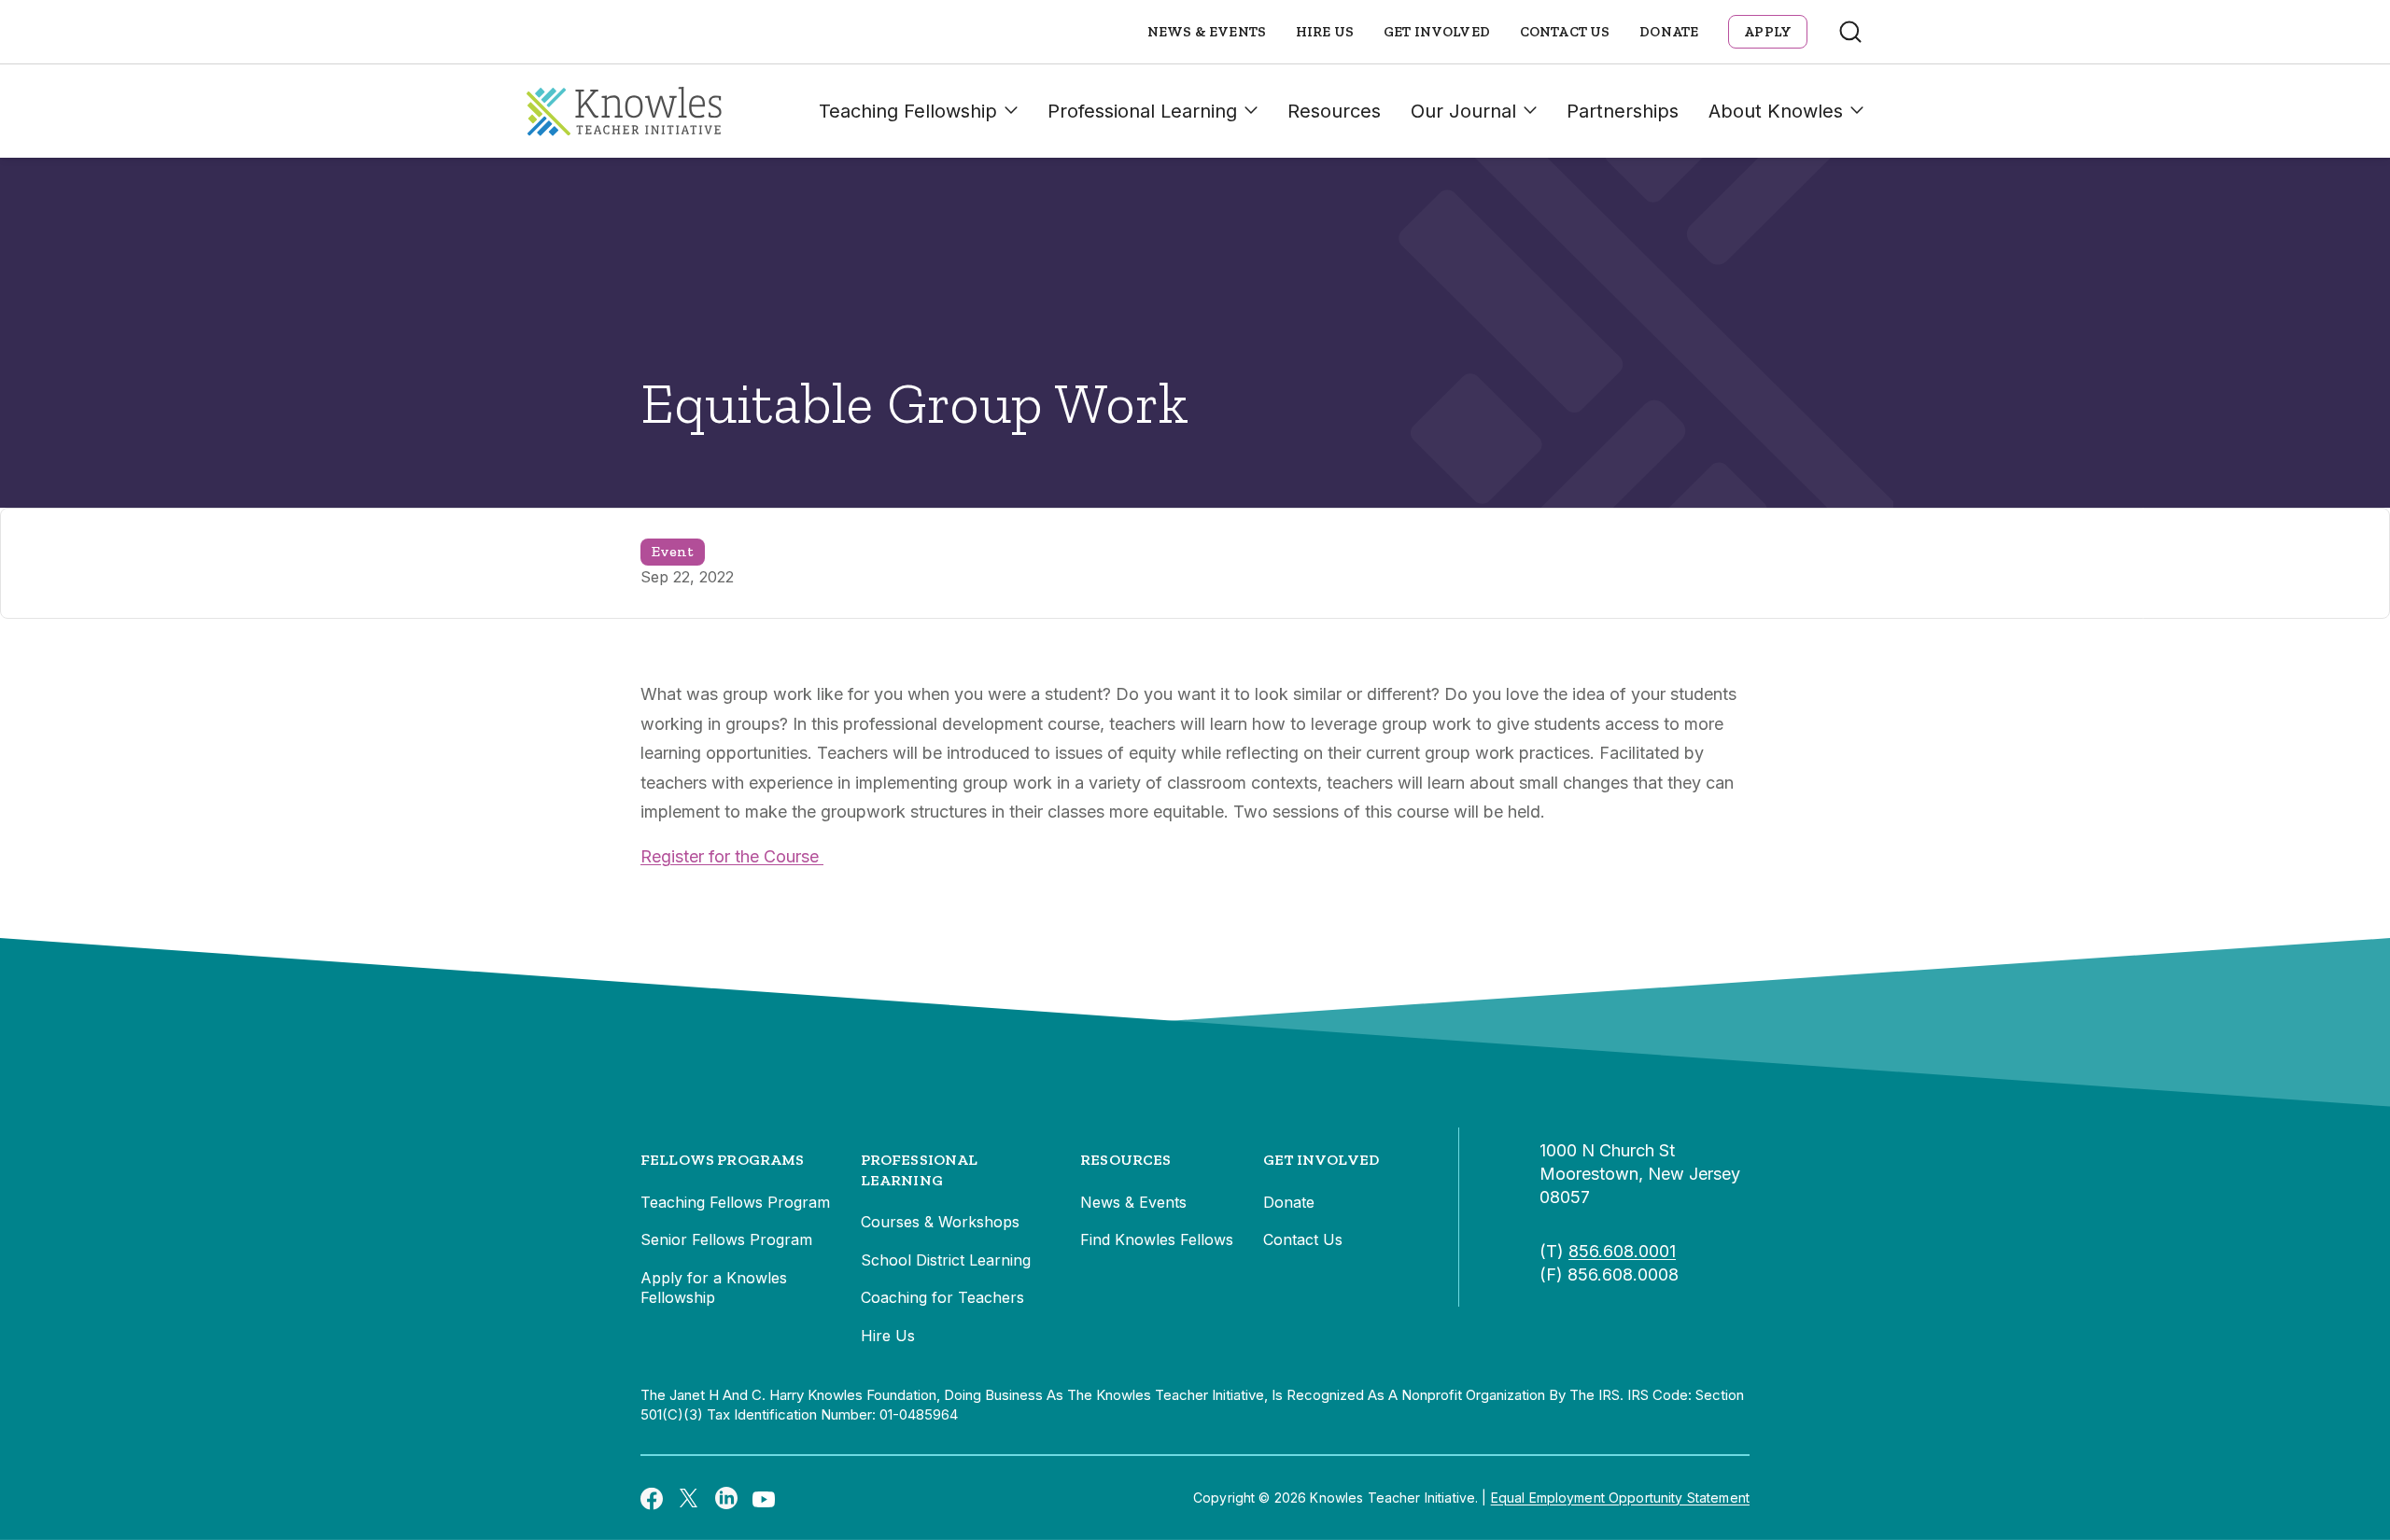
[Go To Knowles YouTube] (764, 1498)
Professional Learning (1142, 111)
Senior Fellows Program (726, 1239)
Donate (1669, 32)
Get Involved (1437, 32)
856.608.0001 (1622, 1251)
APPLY (1768, 32)
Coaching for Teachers (942, 1297)
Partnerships (1623, 111)
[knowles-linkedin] (726, 1498)
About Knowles (1776, 111)
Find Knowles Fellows (1157, 1239)
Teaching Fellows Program (735, 1202)
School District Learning (946, 1260)
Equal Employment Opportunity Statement (1620, 1498)
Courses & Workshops (940, 1222)
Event (673, 551)
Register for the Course (732, 856)
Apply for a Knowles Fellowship (714, 1288)
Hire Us (1325, 32)
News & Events (1207, 32)
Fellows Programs (723, 1160)
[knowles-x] (689, 1498)
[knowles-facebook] (652, 1498)
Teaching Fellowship (908, 111)
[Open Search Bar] (1850, 32)
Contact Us (1565, 32)
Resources (1334, 111)
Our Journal (1463, 111)
